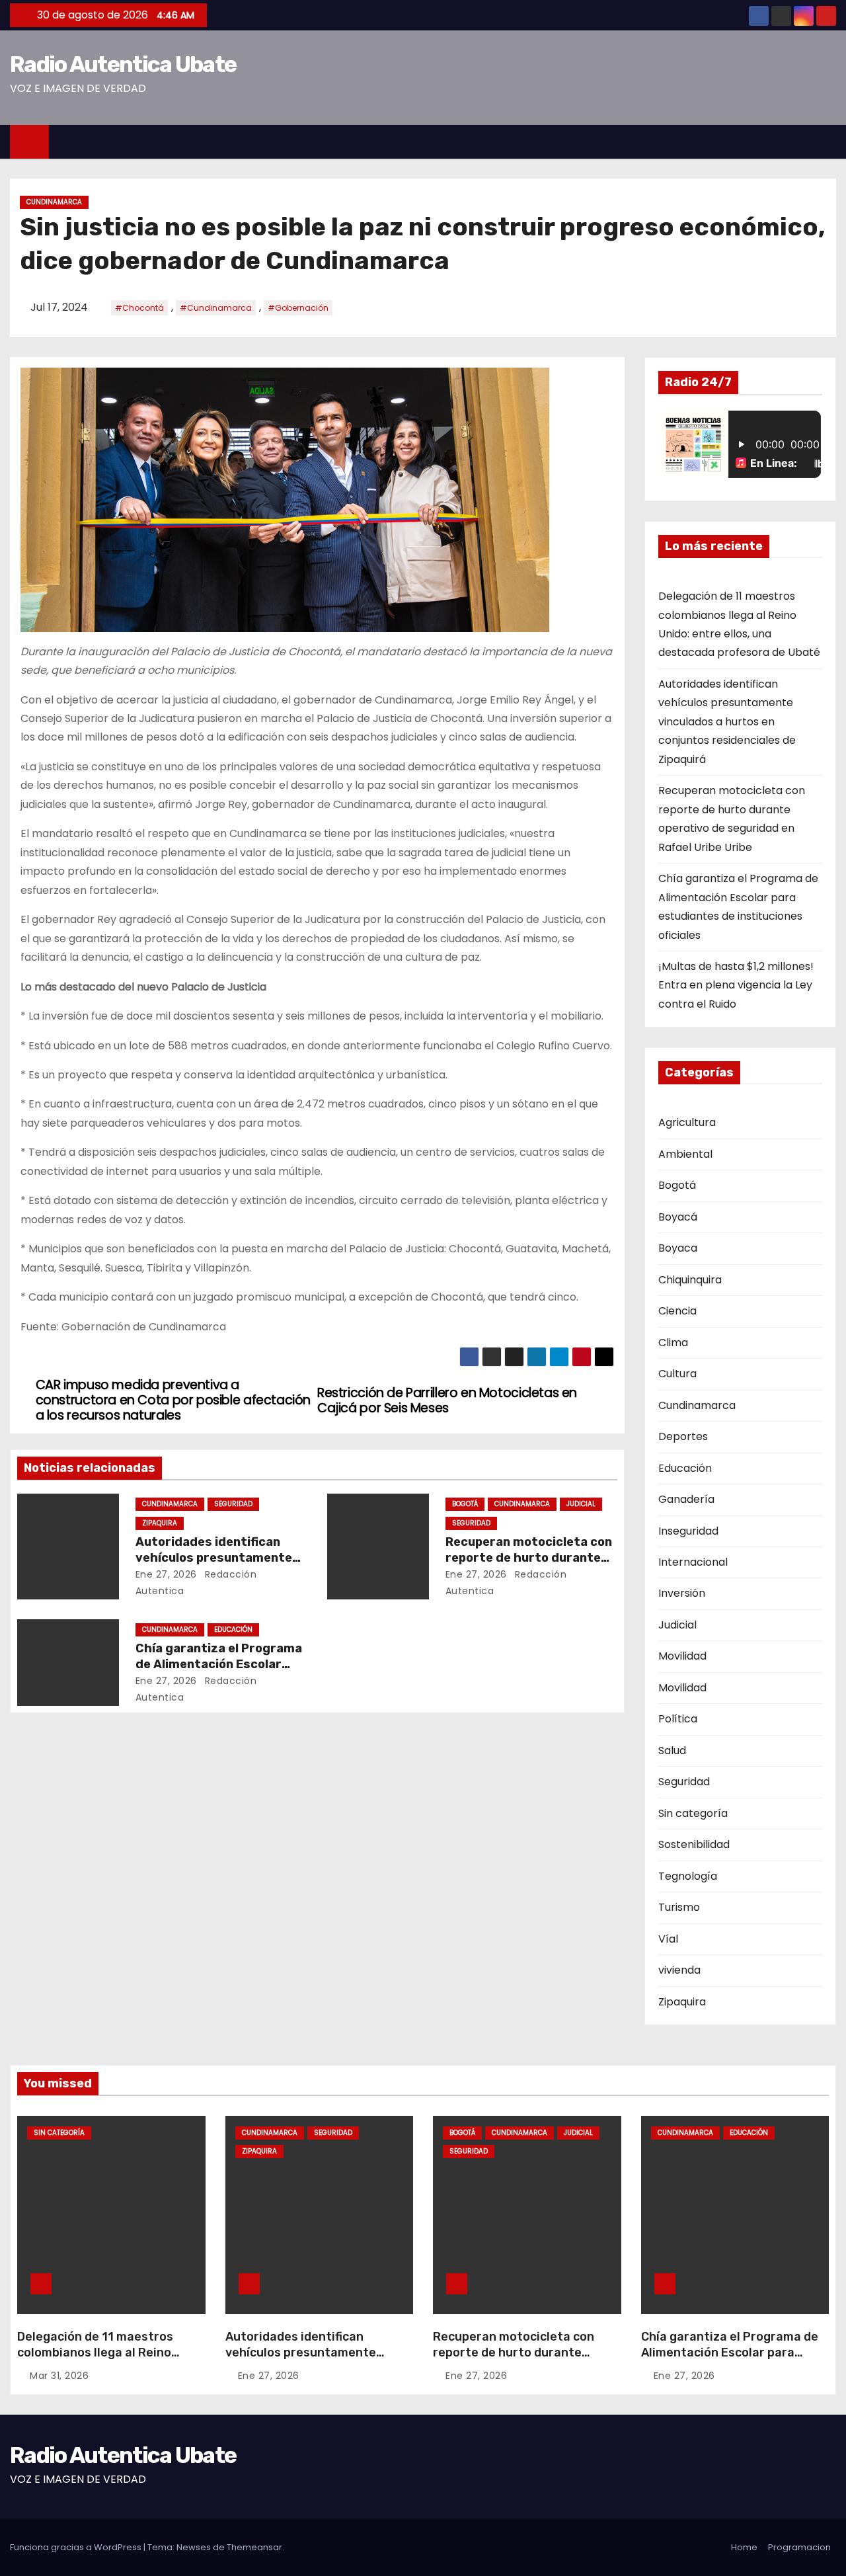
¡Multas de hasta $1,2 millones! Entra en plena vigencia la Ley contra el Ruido (736, 985)
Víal (668, 1939)
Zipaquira (160, 1523)
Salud (672, 1751)
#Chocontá (139, 308)
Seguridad (233, 1504)
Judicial (581, 1504)
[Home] (29, 142)
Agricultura (687, 1122)
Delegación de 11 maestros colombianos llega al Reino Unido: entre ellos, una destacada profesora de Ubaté (107, 2360)
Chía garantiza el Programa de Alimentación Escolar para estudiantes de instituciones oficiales (730, 2360)
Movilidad (682, 1656)
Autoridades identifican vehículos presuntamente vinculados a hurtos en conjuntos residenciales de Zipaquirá (727, 722)
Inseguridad (688, 1531)
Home (744, 2547)
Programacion (799, 2547)
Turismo (679, 1907)
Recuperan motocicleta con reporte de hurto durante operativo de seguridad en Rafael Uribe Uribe (514, 2360)
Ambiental (685, 1154)
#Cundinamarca (216, 308)
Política (678, 1719)
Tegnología (688, 1876)
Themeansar (254, 2547)
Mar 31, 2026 (59, 2376)
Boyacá (678, 1217)
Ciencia (677, 1311)
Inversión (682, 1593)
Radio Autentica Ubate (123, 64)
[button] (832, 141)
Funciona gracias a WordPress (77, 2547)
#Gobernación (298, 308)
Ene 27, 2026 (166, 1574)
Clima (673, 1343)
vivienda (679, 1970)
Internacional (693, 1562)
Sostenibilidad (694, 1844)
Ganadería (686, 1499)
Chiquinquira (690, 1280)
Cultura (677, 1374)
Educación (233, 1630)
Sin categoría (693, 1813)
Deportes (683, 1436)
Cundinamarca (54, 202)
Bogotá (465, 1504)
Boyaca (678, 1248)
